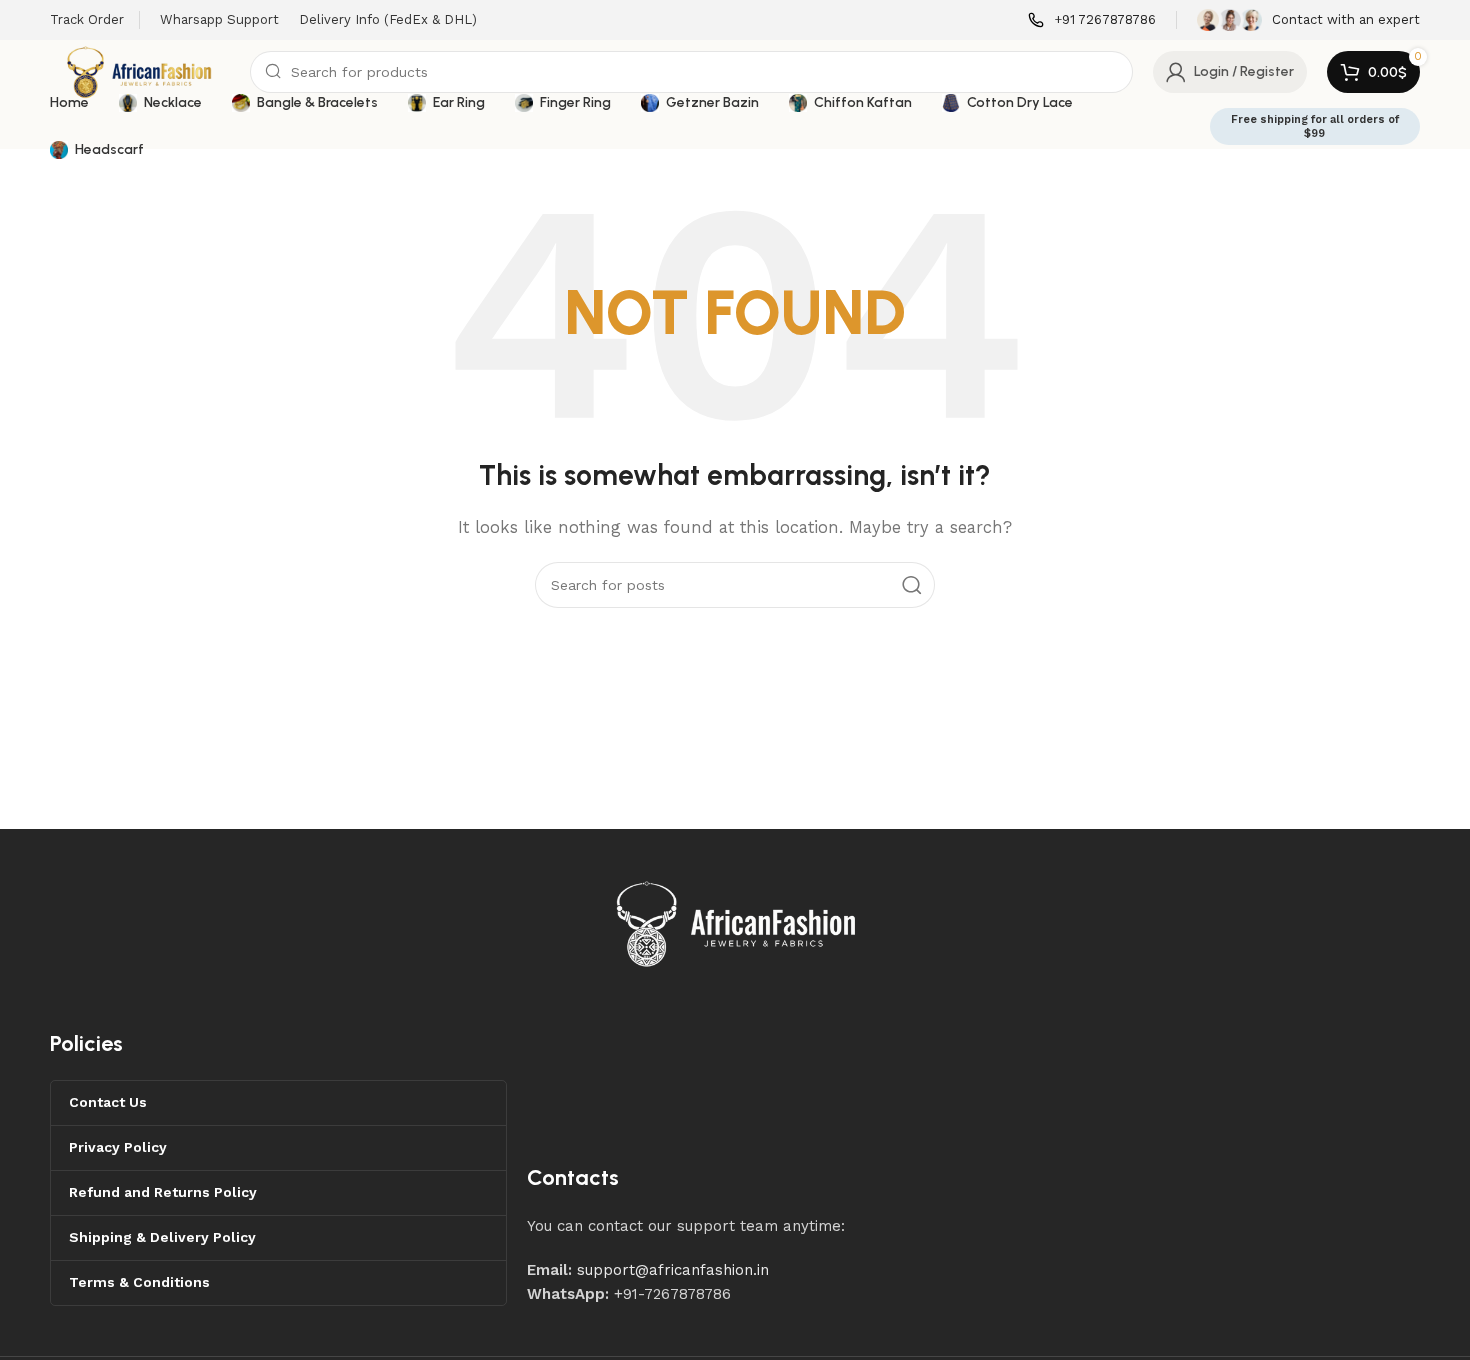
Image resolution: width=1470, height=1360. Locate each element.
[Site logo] (140, 71)
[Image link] (737, 923)
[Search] (912, 585)
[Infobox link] (1092, 20)
